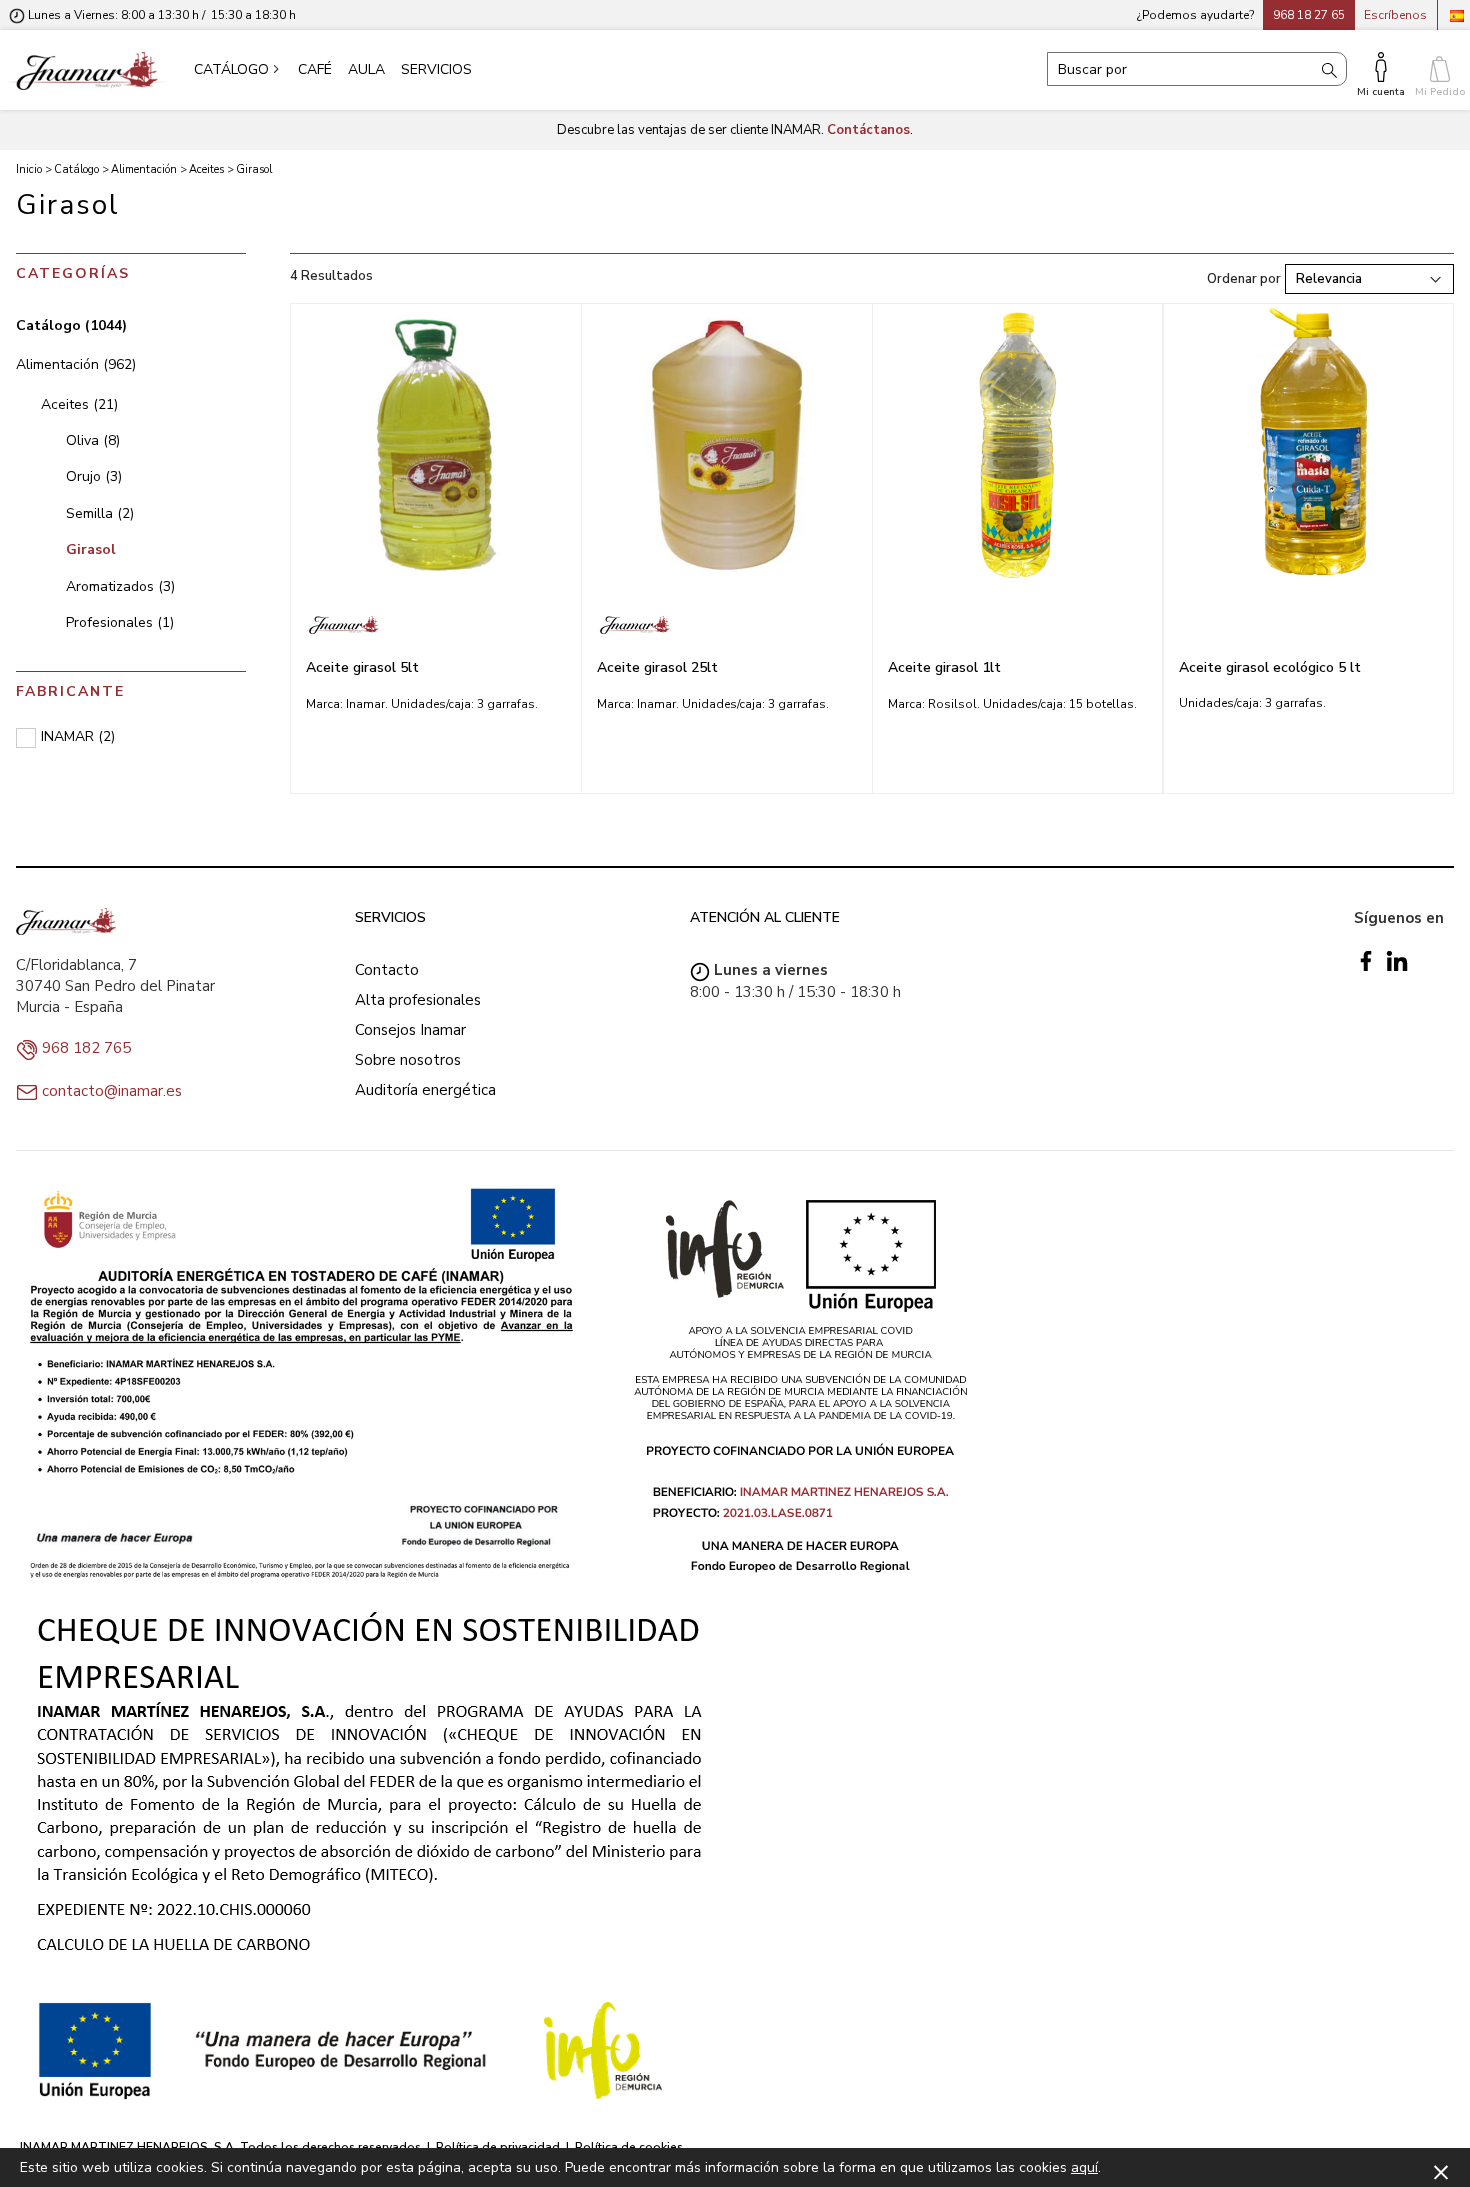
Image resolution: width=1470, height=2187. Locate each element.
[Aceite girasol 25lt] (727, 444)
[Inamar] (87, 70)
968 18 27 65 (1309, 15)
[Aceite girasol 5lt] (436, 444)
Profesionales (120, 622)
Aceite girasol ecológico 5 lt (1270, 667)
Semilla (100, 513)
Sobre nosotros (408, 1060)
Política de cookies (629, 2147)
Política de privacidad (498, 2147)
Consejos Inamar (410, 1030)
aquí (1084, 2167)
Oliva (93, 440)
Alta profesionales (418, 1000)
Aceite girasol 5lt (362, 667)
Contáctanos (868, 130)
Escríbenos (1395, 15)
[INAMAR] (436, 625)
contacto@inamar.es (112, 1091)
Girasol (91, 549)
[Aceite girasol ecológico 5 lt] (1308, 444)
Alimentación (76, 364)
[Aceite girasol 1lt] (1017, 444)
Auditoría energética (425, 1090)
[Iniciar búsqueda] (1329, 69)
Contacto (387, 970)
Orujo (94, 476)
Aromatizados (120, 586)
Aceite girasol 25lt (657, 667)
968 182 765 (86, 1048)
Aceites (79, 404)
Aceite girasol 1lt (944, 667)
